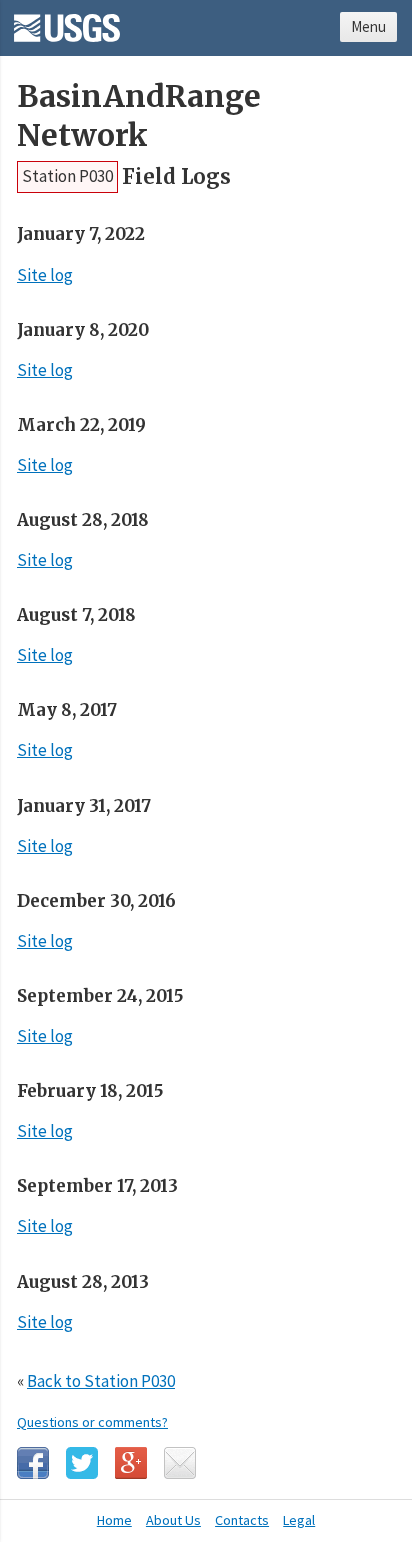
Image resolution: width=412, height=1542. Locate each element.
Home (114, 1520)
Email (180, 1463)
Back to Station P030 (101, 1381)
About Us (173, 1520)
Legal (299, 1520)
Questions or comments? (92, 1422)
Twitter (82, 1463)
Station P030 (67, 176)
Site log (45, 275)
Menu (368, 26)
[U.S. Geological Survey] (67, 21)
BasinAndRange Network (139, 116)
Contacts (242, 1520)
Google (131, 1463)
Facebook (33, 1463)
